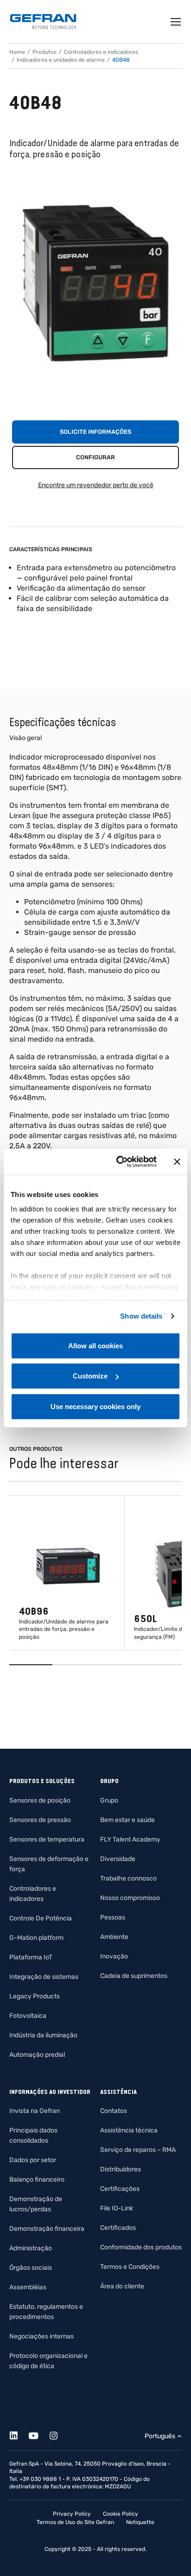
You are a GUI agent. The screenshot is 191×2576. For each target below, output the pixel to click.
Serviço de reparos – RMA (138, 2150)
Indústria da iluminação (43, 2035)
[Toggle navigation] (176, 22)
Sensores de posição (40, 1800)
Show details (141, 1316)
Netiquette (140, 2522)
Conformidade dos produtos (141, 2247)
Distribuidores (121, 2169)
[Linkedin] (19, 2434)
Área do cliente (122, 2286)
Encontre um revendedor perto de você (96, 485)
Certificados (118, 2228)
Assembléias (28, 2287)
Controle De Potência (41, 1918)
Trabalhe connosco (128, 1878)
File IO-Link (117, 2208)
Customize (90, 1376)
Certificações (120, 2189)
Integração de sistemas (44, 1977)
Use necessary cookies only (95, 1406)
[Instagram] (59, 2434)
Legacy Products (35, 1996)
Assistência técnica (129, 2130)
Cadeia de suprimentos (134, 1976)
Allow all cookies (95, 1345)
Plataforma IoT (31, 1957)
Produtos (45, 52)
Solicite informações (95, 432)
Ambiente (114, 1937)
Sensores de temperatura (47, 1839)
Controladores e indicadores (101, 52)
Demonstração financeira (47, 2229)
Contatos (114, 2111)
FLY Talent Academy (130, 1839)
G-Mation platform (36, 1938)
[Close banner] (177, 1162)
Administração (31, 2248)
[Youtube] (39, 2434)
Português (160, 2436)
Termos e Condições (130, 2267)
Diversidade (118, 1859)
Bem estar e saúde (127, 1820)
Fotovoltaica (28, 2016)
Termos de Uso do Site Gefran (75, 2522)
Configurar (95, 457)
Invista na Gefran (35, 2111)
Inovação (114, 1956)
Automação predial (37, 2055)
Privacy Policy (72, 2514)
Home (17, 52)
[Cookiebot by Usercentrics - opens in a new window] (118, 1162)
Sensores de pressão (40, 1820)
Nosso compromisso (130, 1898)
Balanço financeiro (37, 2180)
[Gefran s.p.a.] (43, 22)
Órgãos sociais (31, 2268)
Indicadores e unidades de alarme (61, 60)
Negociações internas (41, 2336)
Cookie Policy (121, 2514)
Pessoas (113, 1917)
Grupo (109, 1800)
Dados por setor (33, 2160)
